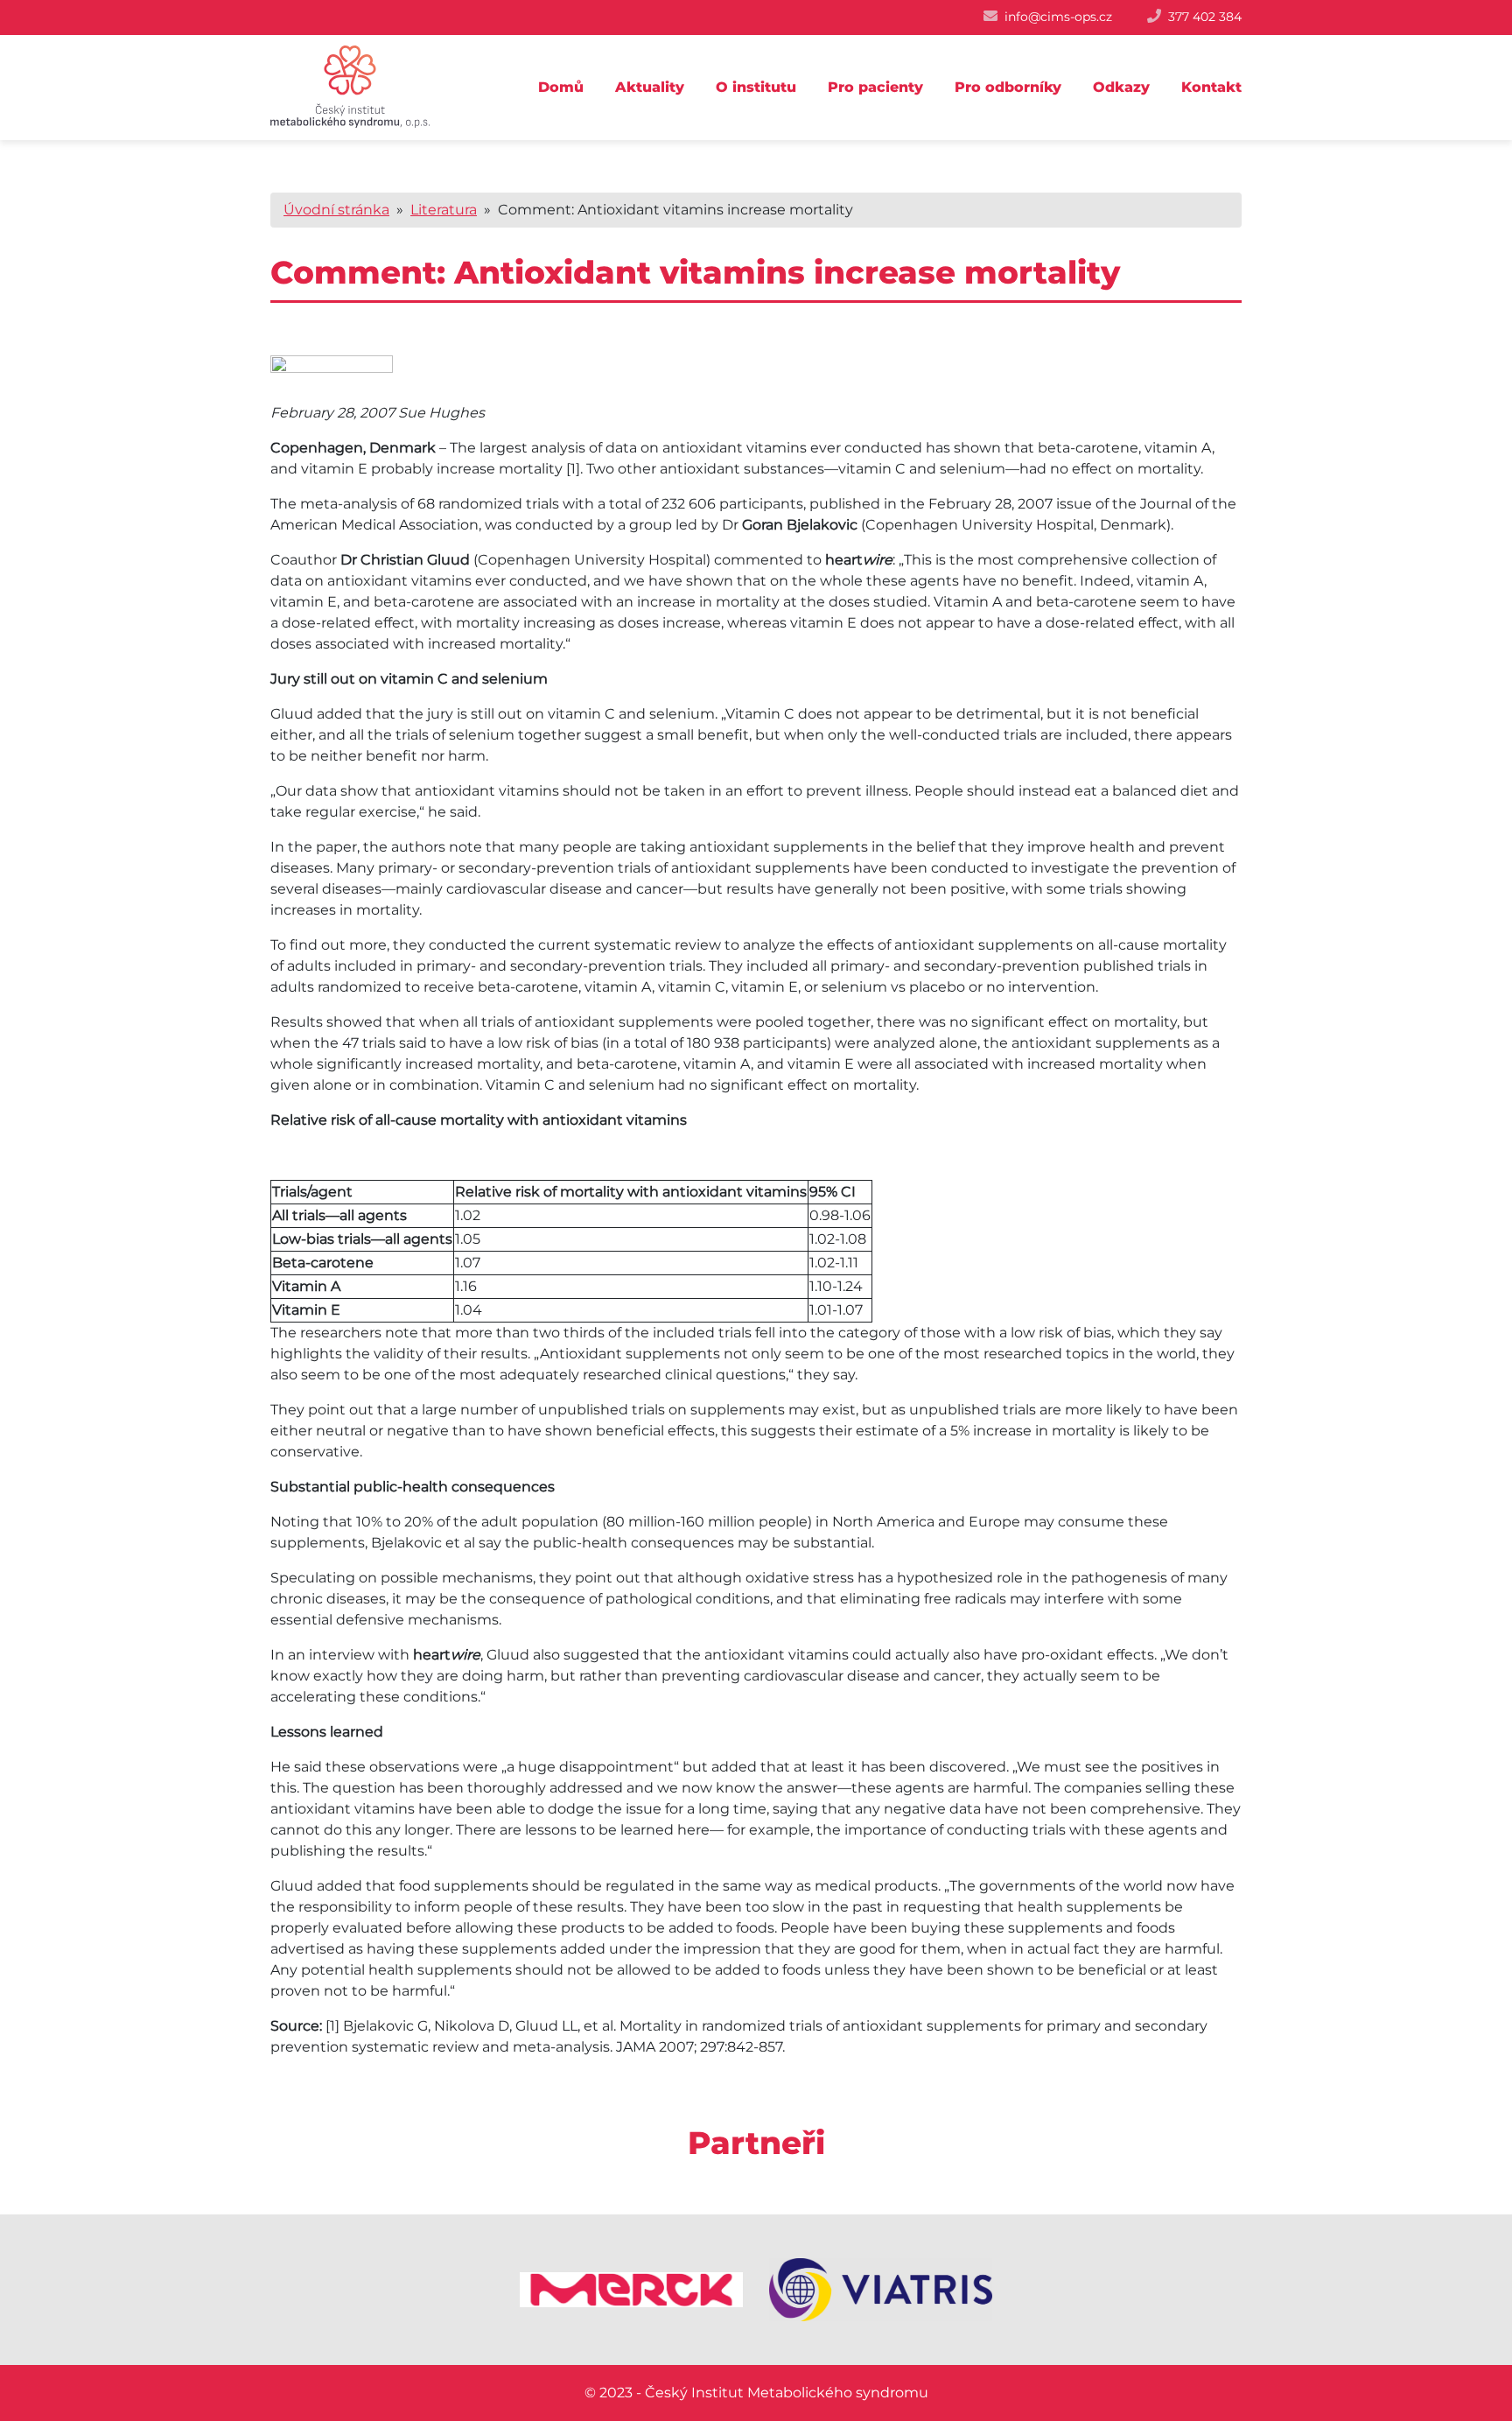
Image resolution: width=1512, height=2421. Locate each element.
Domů (561, 87)
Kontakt (1211, 87)
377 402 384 (1205, 17)
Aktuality (650, 87)
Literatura (444, 210)
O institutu (756, 87)
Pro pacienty (875, 87)
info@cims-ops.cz (1058, 17)
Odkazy (1121, 87)
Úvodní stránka (336, 210)
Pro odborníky (1008, 87)
